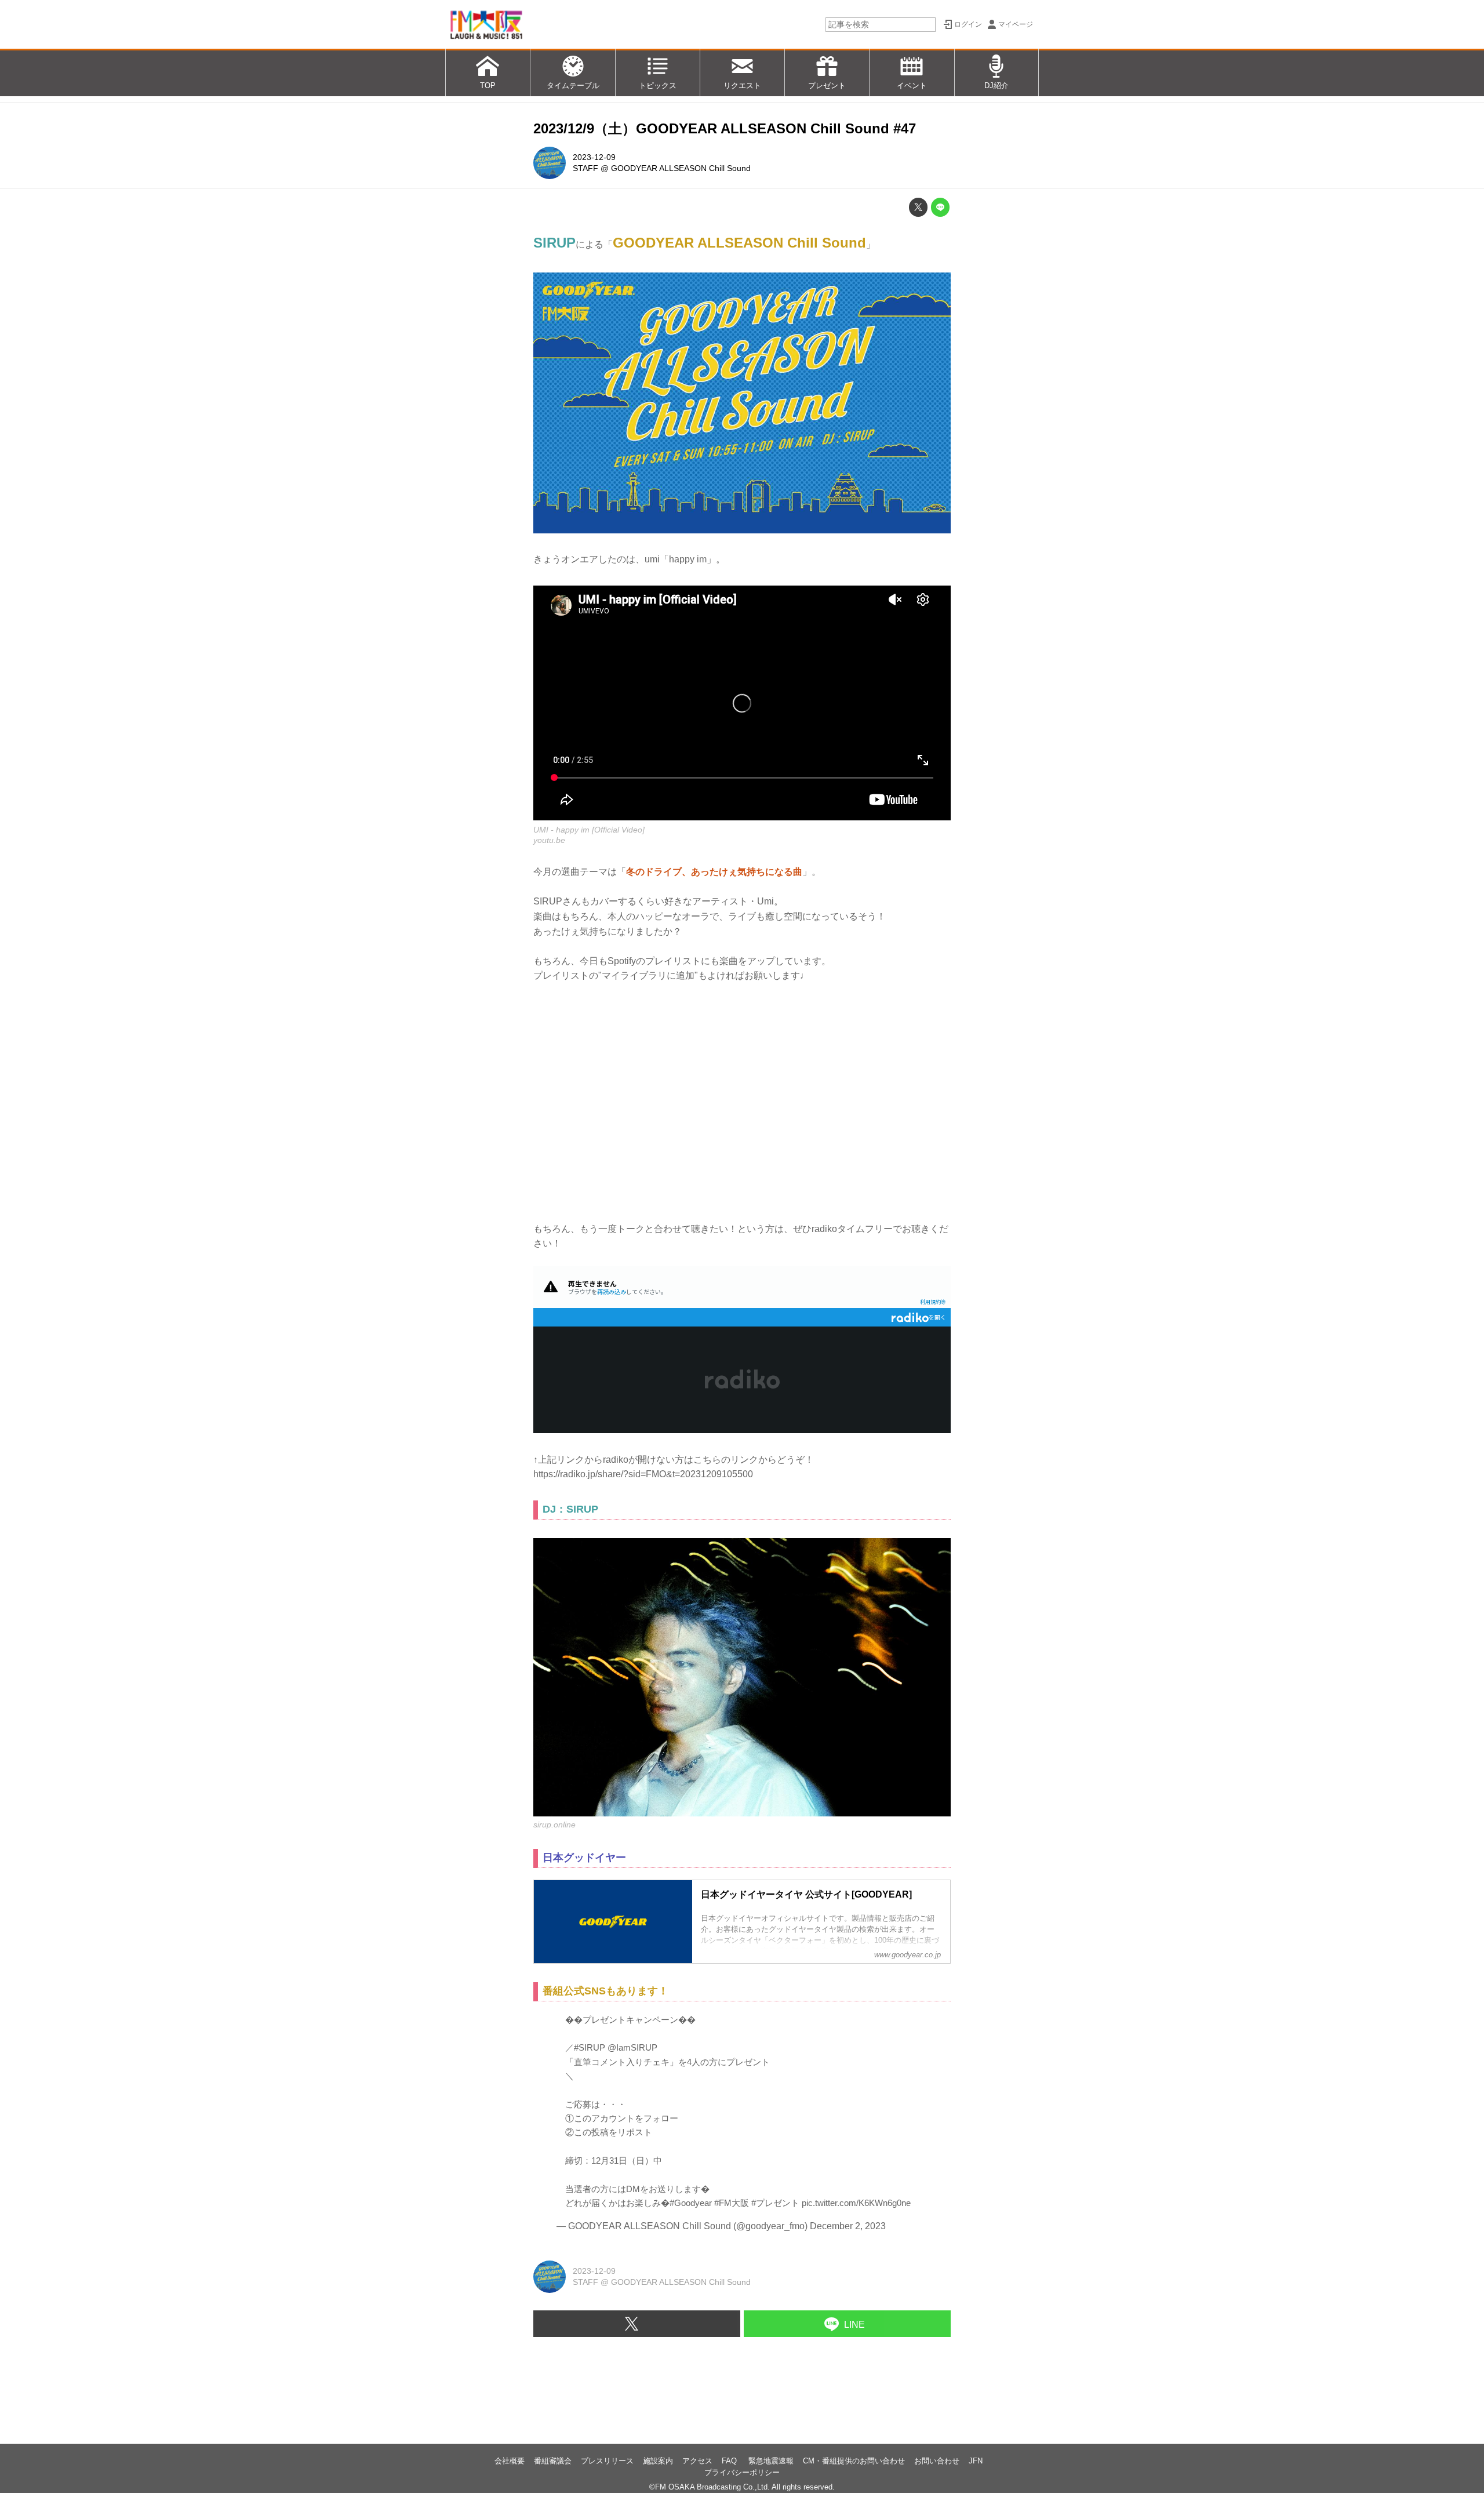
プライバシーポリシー (742, 2472)
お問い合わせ (937, 2461)
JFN (976, 2461)
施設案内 (658, 2461)
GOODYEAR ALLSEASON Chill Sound (681, 168)
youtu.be (549, 840)
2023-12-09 (594, 157)
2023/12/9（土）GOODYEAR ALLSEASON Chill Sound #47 (725, 128)
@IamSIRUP (632, 2047)
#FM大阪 (732, 2203)
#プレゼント (775, 2203)
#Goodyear (691, 2203)
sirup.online (554, 1825)
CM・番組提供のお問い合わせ (854, 2461)
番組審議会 (553, 2461)
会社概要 (510, 2461)
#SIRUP (590, 2047)
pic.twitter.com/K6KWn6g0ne (856, 2203)
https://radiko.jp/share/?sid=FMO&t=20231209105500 (643, 1474)
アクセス (697, 2461)
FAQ (730, 2461)
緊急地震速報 (771, 2461)
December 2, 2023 (848, 2226)
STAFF (585, 168)
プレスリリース (607, 2461)
